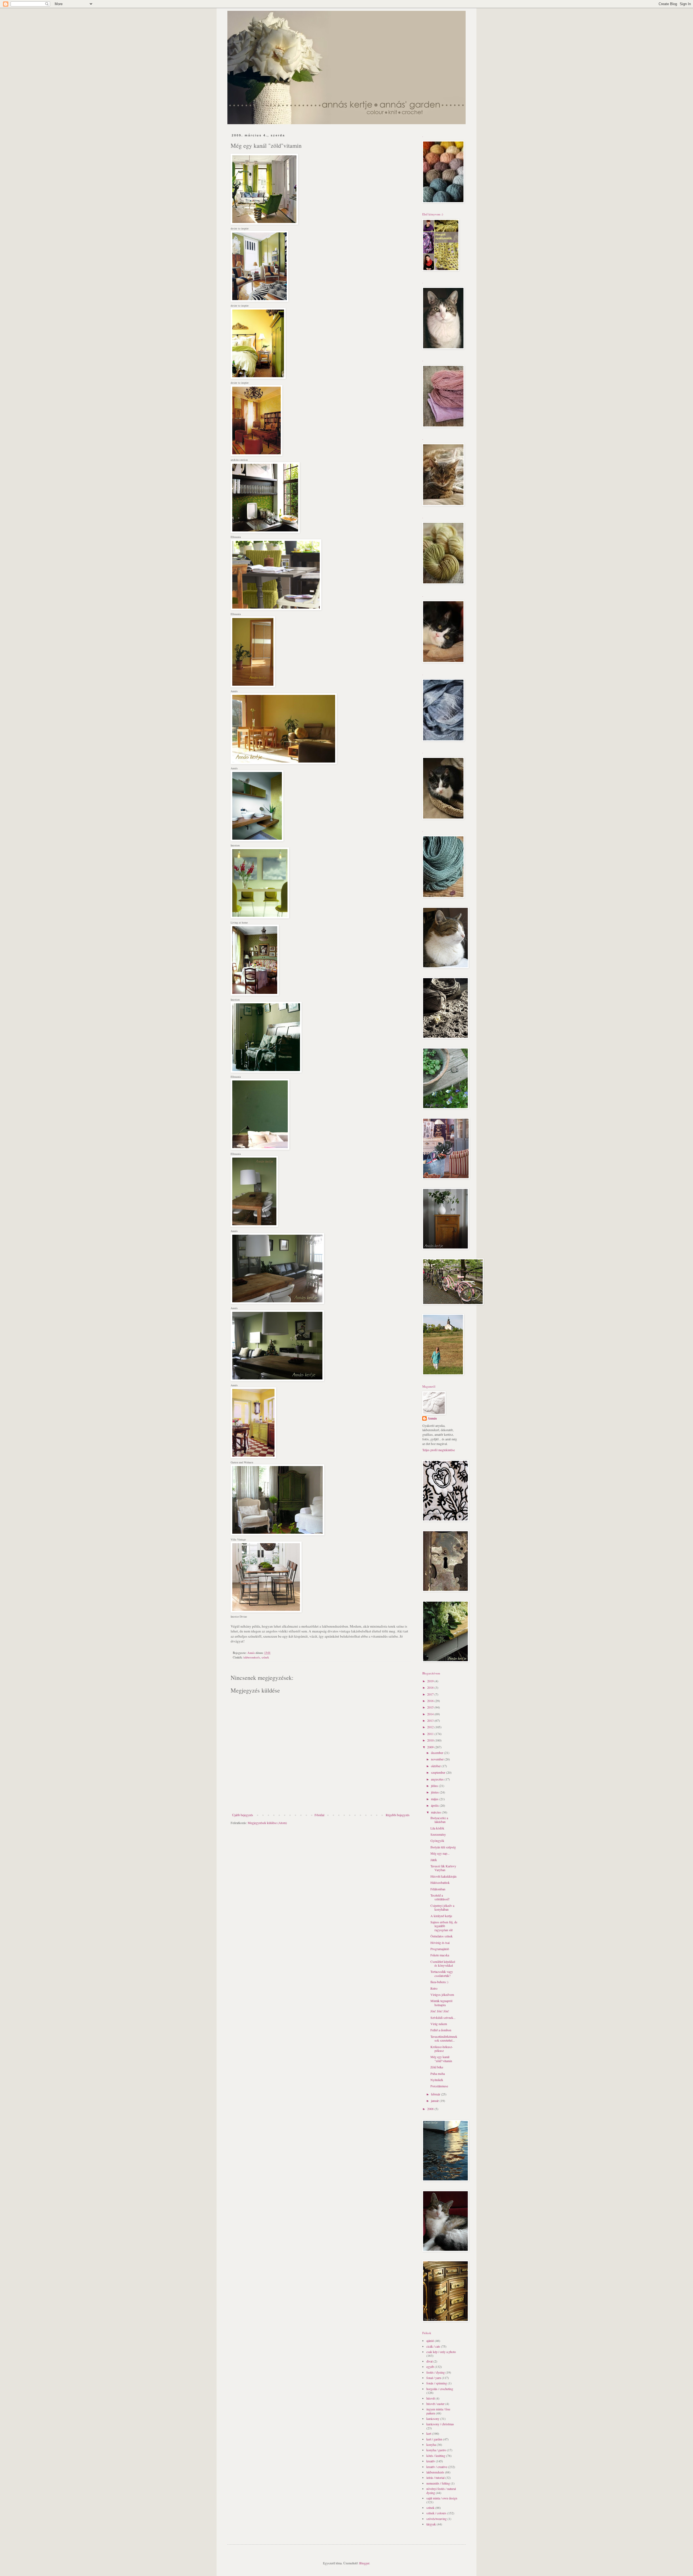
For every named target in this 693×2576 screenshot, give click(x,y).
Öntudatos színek (442, 1936)
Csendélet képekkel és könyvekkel (443, 1963)
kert (429, 2433)
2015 (431, 1707)
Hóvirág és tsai (440, 1943)
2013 (431, 1720)
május (435, 1799)
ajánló (430, 2341)
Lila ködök (437, 1828)
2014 (431, 1714)
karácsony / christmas (440, 2424)
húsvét (431, 2398)
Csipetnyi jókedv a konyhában (442, 1907)
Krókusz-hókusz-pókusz (442, 2049)
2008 (431, 2109)
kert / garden (434, 2439)
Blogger (364, 2563)
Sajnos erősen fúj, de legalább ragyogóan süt (444, 1926)
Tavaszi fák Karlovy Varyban (443, 1868)
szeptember (439, 1772)
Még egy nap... (440, 1853)
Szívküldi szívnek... (443, 2018)
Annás (432, 1418)
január (435, 2101)
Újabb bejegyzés (243, 1815)
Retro (434, 1988)
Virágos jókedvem (442, 1995)
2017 (431, 1694)
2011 (431, 1734)
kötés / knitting (436, 2456)
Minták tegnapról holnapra (441, 2003)
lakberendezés (252, 1657)
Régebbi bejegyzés (398, 1815)
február (436, 2094)
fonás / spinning (437, 2383)
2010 (431, 1740)
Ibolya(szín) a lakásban (439, 1820)
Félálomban (438, 1889)
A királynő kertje (441, 1916)
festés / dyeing (436, 2372)
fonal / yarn (434, 2378)
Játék (434, 1860)
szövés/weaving (437, 2519)
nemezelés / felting (438, 2483)
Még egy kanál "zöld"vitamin (441, 2059)
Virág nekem (439, 2024)
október (436, 1766)
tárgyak (431, 2524)
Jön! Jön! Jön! (440, 2011)
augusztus (438, 1779)
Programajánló (440, 1949)
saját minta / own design (442, 2498)
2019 (431, 1681)
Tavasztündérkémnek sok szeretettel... (444, 2038)
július (435, 1786)
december (437, 1753)
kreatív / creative (437, 2467)
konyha (431, 2444)
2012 (431, 1727)
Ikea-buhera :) (439, 1982)
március (436, 1812)
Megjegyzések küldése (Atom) (267, 1823)
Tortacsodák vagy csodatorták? (442, 1973)
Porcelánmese (439, 2086)
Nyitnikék (437, 2080)
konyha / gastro (436, 2450)
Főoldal (319, 1815)
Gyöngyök (437, 1841)
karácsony (433, 2419)
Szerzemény (438, 1834)
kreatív (431, 2461)
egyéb (430, 2367)
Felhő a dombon (441, 2030)
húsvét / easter (435, 2404)
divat (429, 2361)
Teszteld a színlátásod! (440, 1897)
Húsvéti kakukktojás (444, 1876)
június (435, 1792)
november (438, 1759)
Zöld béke (437, 2067)
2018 (431, 1687)
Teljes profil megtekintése (439, 1450)
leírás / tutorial (435, 2478)
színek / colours (436, 2513)
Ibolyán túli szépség (443, 1847)
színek (265, 1657)
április (435, 1805)
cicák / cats (433, 2346)
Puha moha (438, 2074)
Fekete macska (440, 1955)
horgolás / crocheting (440, 2389)
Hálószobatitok (440, 1882)
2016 (431, 1701)
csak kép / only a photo (441, 2352)
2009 (431, 1747)
